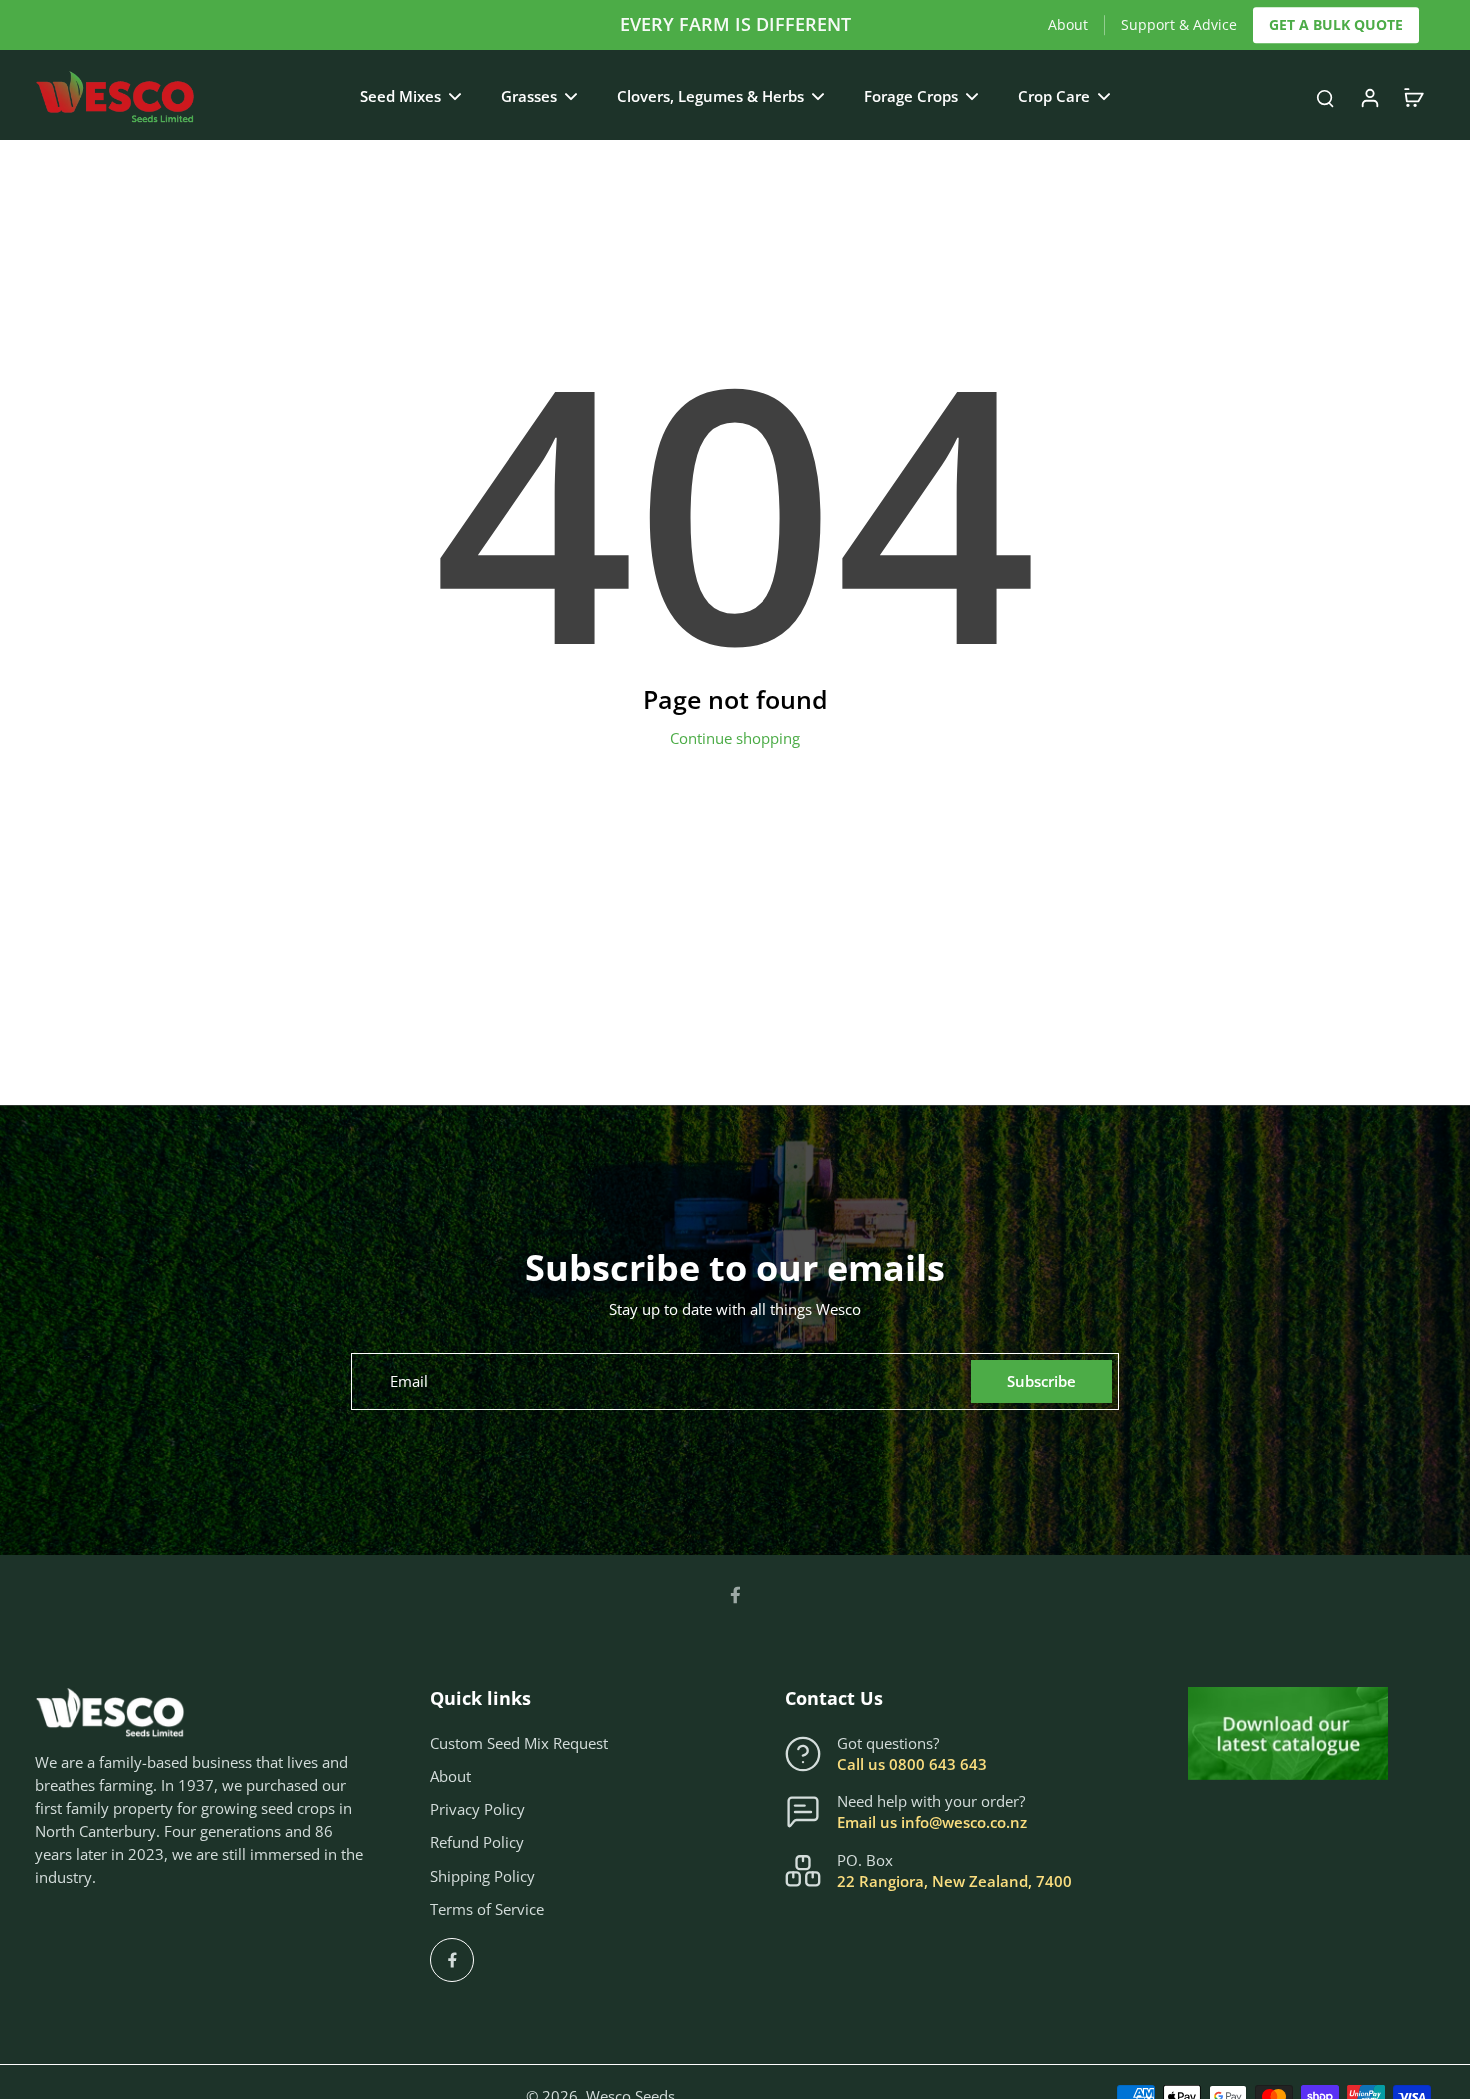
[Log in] (1369, 97)
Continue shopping (735, 738)
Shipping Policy (482, 1876)
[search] (1325, 97)
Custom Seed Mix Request (519, 1743)
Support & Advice (1179, 24)
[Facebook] (735, 1595)
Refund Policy (477, 1842)
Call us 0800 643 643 (912, 1764)
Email (409, 1381)
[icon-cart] (1413, 97)
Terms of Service (487, 1909)
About (1068, 24)
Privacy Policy (477, 1809)
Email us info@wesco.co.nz (932, 1822)
